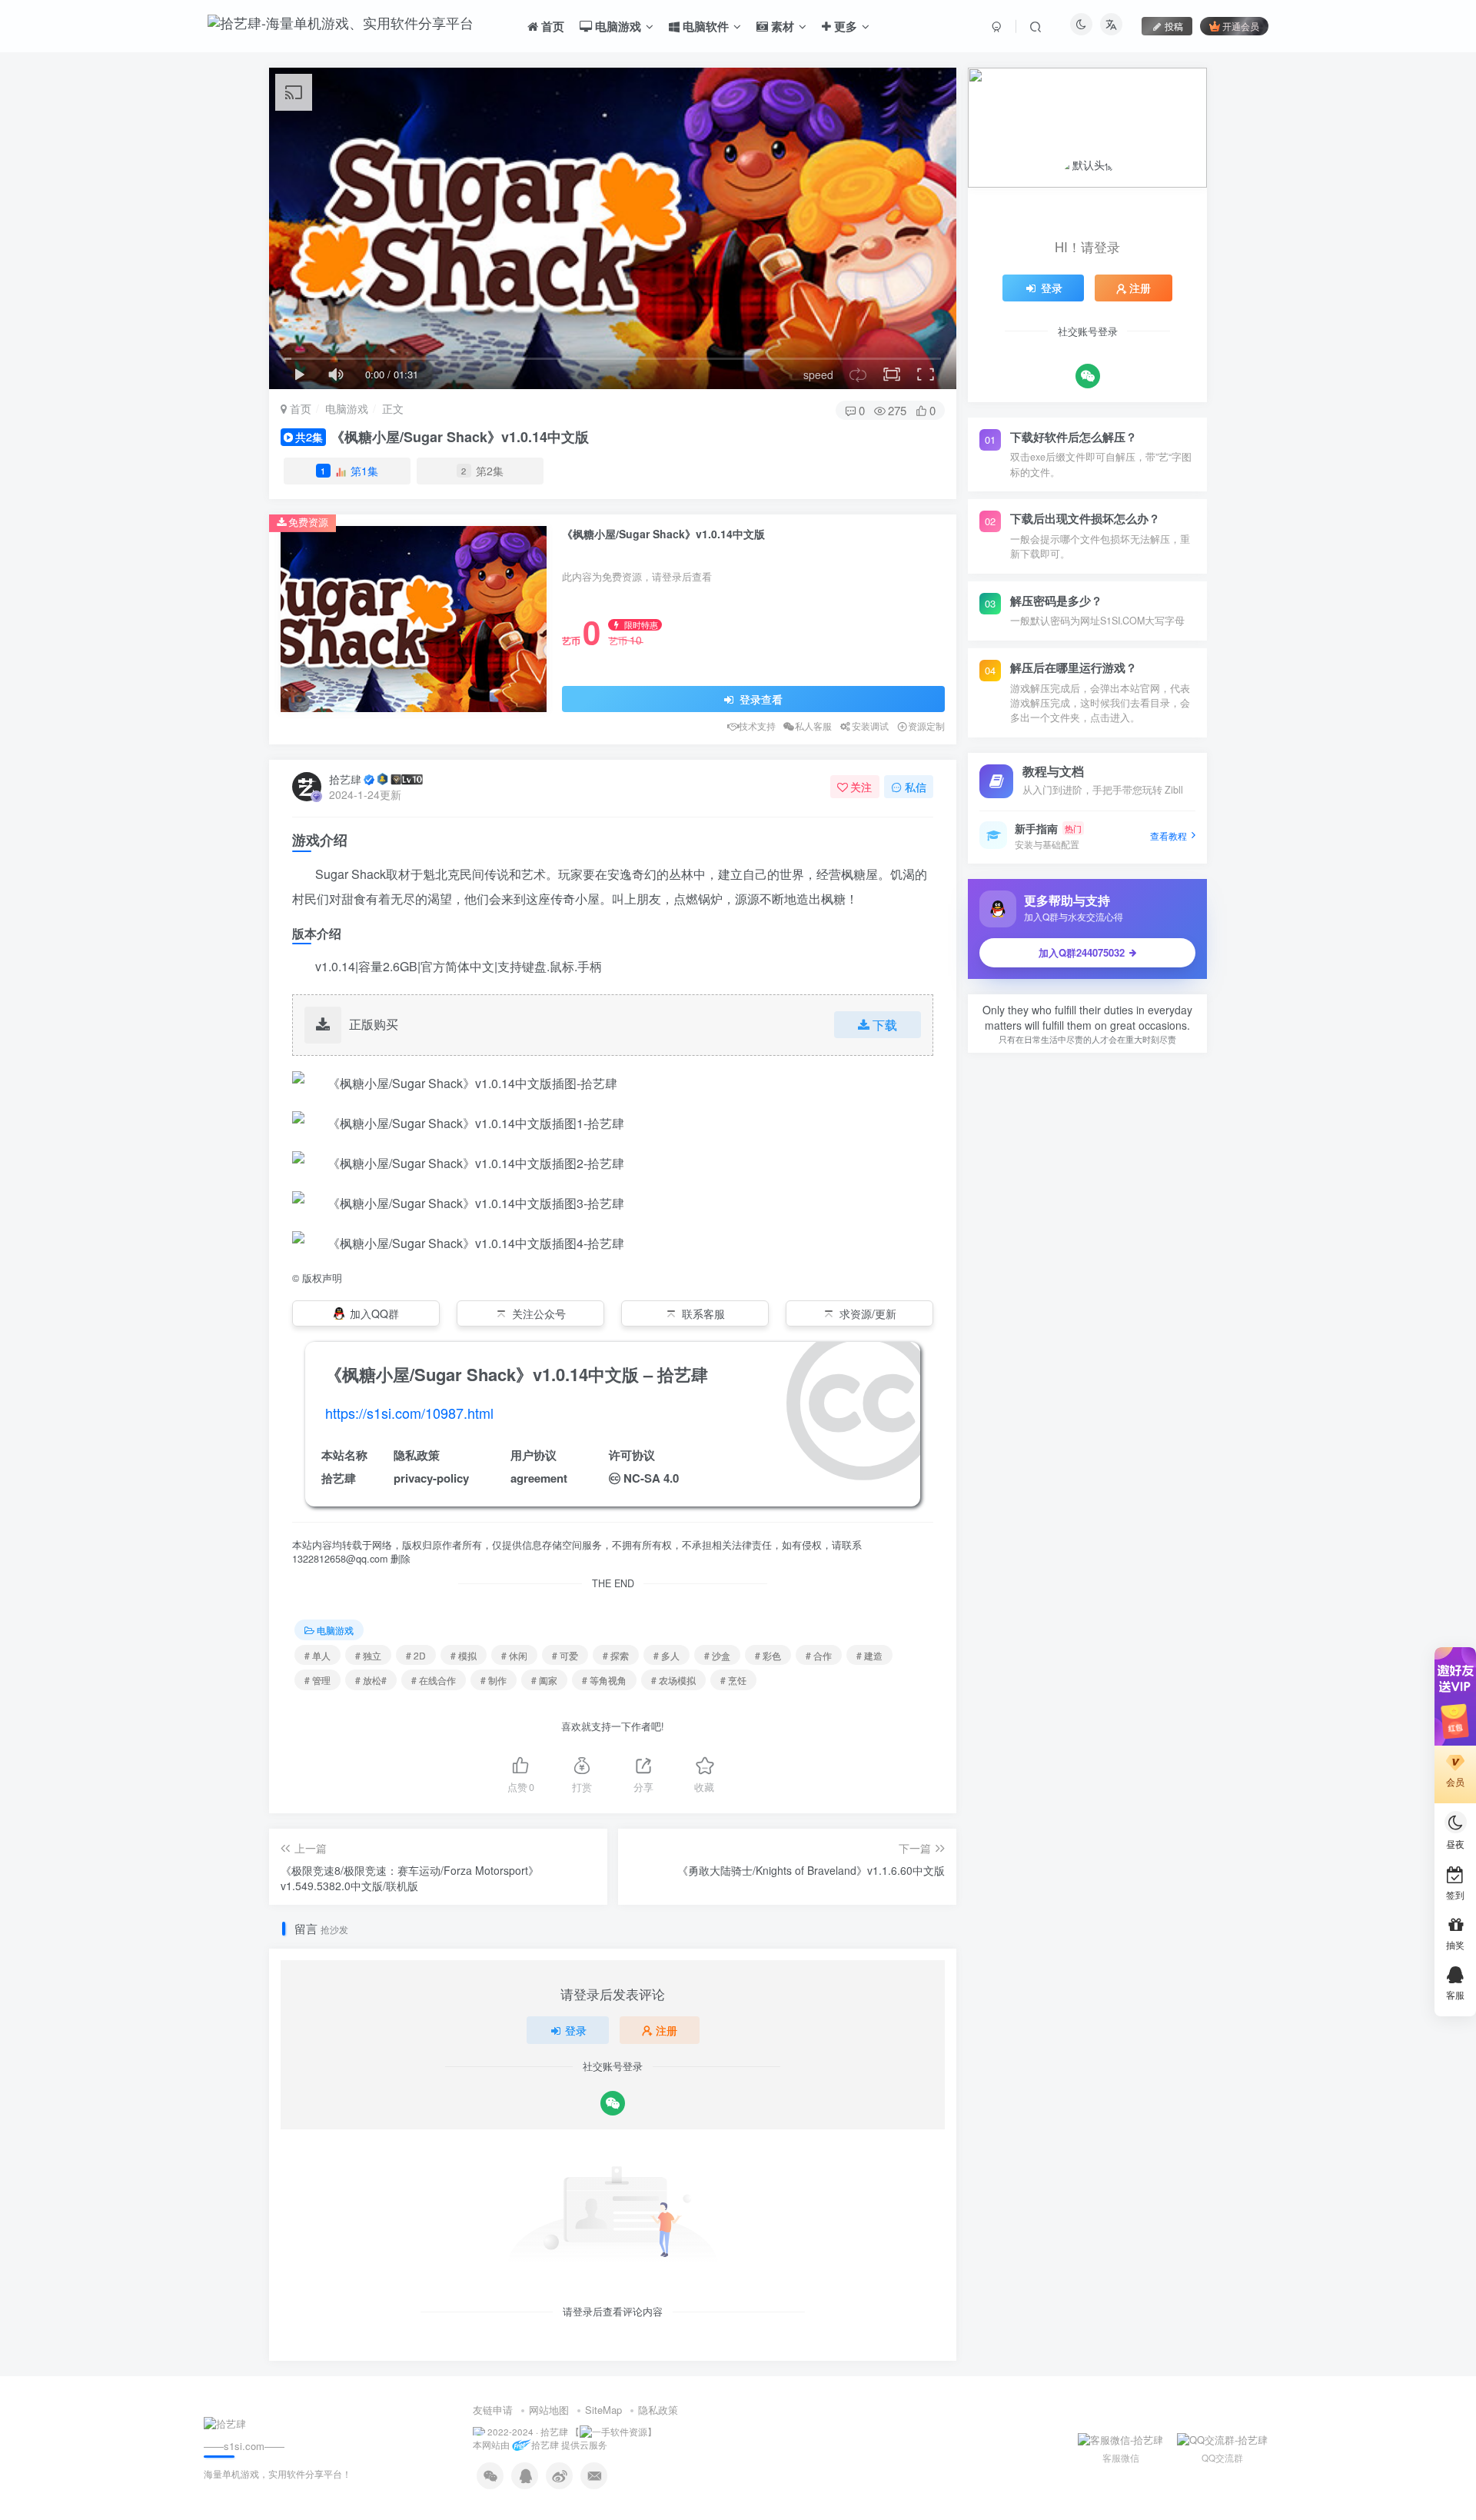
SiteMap (603, 2410)
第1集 (349, 471)
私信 (916, 787)
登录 (576, 2030)
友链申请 (493, 2410)
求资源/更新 (868, 1313)
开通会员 (1241, 26)
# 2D (416, 1655)
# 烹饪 (733, 1680)
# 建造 (869, 1655)
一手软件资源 (620, 2432)
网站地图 (549, 2410)
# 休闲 (514, 1655)
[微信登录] (613, 2103)
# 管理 (317, 1680)
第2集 (482, 471)
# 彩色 (768, 1655)
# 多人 (667, 1655)
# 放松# (371, 1680)
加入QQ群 (374, 1313)
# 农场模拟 (673, 1680)
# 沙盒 (717, 1655)
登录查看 (760, 699)
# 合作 (819, 1655)
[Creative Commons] (615, 1478)
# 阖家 (544, 1680)
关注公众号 (539, 1313)
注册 (667, 2030)
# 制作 (494, 1680)
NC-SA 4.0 (651, 1478)
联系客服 (703, 1313)
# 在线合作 (434, 1680)
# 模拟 (464, 1655)
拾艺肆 (345, 779)
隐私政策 (658, 2410)
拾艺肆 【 (560, 2432)
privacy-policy (431, 1478)
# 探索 (616, 1655)
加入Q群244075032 (1082, 952)
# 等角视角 (604, 1680)
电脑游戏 (347, 408)
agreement (539, 1478)
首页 (299, 408)
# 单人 (317, 1655)
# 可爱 (565, 1655)
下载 (885, 1025)
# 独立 (368, 1655)
